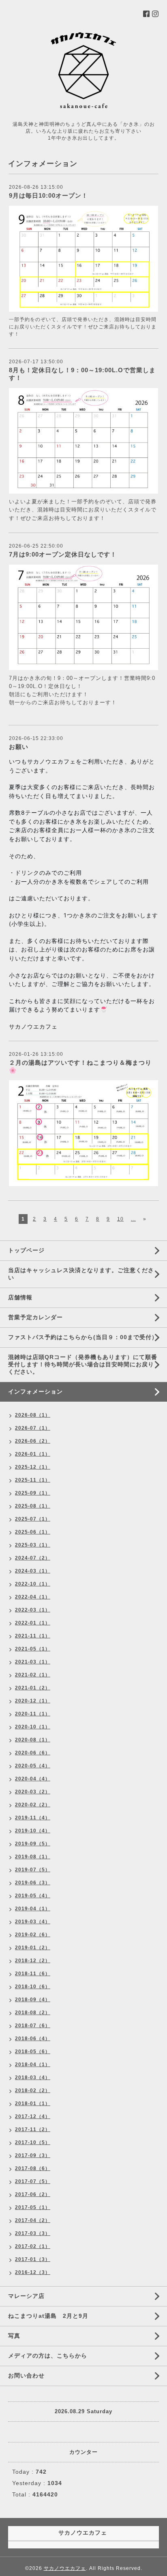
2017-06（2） (33, 2194)
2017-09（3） (33, 2155)
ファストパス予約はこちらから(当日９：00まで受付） (83, 1337)
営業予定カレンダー (35, 1317)
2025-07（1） (33, 1519)
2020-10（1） (33, 1727)
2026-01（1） (33, 1454)
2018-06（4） (33, 2039)
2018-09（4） (33, 2000)
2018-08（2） (33, 2013)
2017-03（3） (33, 2233)
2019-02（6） (33, 1935)
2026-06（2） (33, 1441)
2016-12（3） (33, 2272)
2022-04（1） (33, 1597)
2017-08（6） (33, 2168)
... (133, 1219)
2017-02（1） (33, 2246)
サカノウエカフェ (65, 2568)
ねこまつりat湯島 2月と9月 (48, 2316)
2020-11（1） (33, 1714)
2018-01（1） (33, 2104)
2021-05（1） (33, 1649)
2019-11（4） (33, 1818)
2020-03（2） (33, 1792)
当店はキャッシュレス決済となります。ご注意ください (81, 1274)
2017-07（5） (33, 2181)
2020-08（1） (33, 1740)
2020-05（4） (33, 1766)
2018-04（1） (33, 2065)
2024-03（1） (33, 1571)
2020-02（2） (33, 1805)
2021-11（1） (33, 1636)
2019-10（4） (33, 1831)
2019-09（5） (33, 1844)
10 (120, 1219)
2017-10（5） (33, 2142)
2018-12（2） (33, 1961)
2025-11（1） (33, 1480)
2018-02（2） (33, 2091)
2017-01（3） (33, 2259)
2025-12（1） (33, 1467)
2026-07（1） (33, 1428)
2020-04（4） (33, 1779)
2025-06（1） (33, 1532)
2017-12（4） (33, 2116)
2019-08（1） (33, 1857)
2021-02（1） (33, 1675)
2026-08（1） (33, 1415)
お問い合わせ (26, 2375)
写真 (14, 2336)
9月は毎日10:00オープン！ (48, 195)
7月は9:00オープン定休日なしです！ (63, 554)
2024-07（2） (33, 1558)
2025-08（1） (33, 1506)
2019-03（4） (33, 1922)
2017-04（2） (33, 2220)
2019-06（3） (33, 1883)
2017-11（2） (33, 2129)
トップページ (26, 1250)
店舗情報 (20, 1297)
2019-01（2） (33, 1948)
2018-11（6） (33, 1974)
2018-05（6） (33, 2052)
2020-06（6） (33, 1753)
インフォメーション (35, 1392)
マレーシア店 (26, 2296)
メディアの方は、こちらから (48, 2356)
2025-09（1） (33, 1493)
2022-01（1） (33, 1623)
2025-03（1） (33, 1545)
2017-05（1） (33, 2207)
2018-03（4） (33, 2078)
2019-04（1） (33, 1909)
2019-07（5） (33, 1870)
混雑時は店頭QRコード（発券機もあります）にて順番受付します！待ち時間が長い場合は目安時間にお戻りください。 (83, 1364)
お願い (19, 747)
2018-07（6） (33, 2026)
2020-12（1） (33, 1701)
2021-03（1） (33, 1662)
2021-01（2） (33, 1688)
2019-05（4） (33, 1896)
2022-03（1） (33, 1610)
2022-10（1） (33, 1584)
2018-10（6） (33, 1987)
